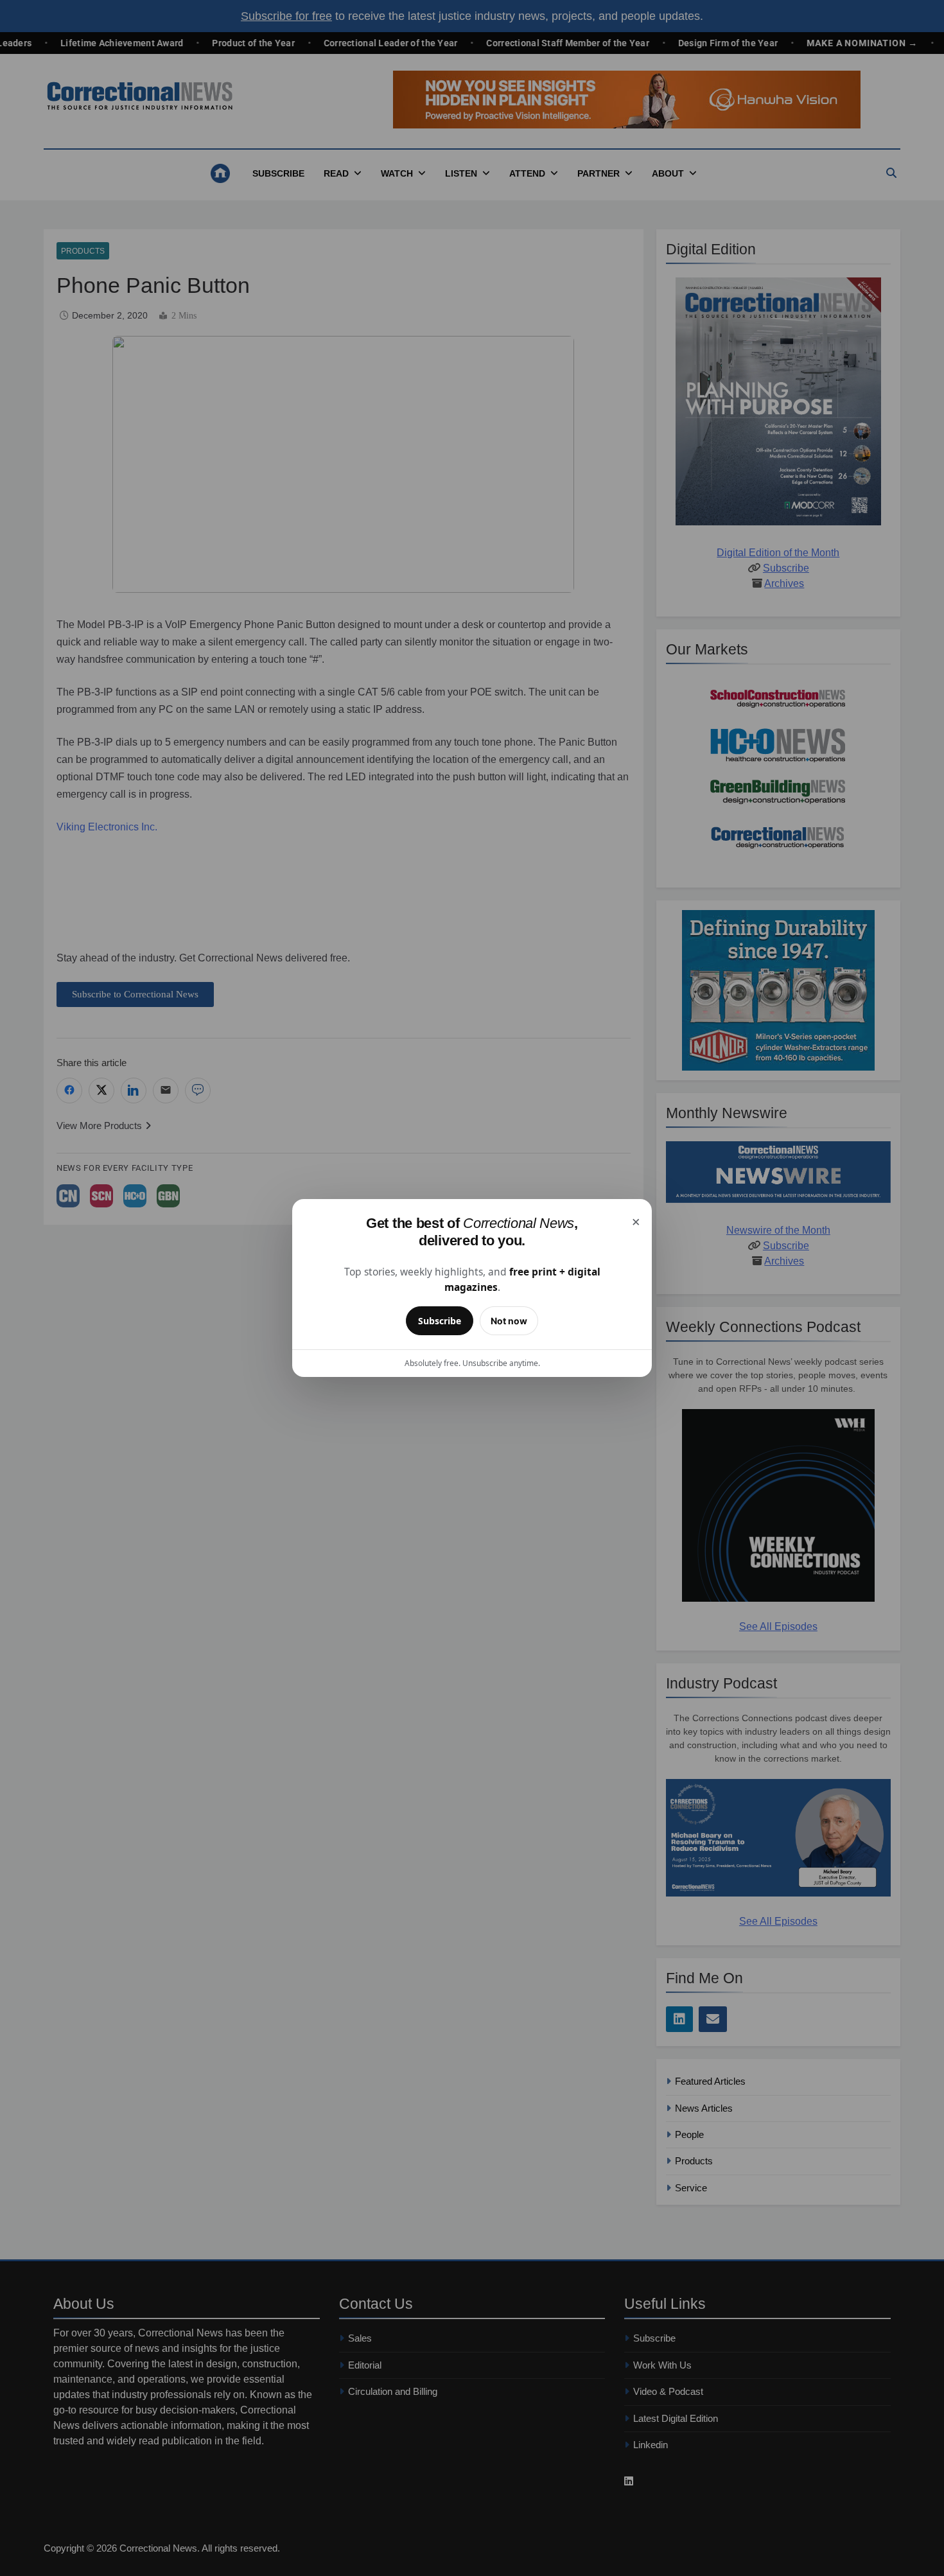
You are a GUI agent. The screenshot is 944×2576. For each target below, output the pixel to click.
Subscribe (440, 1321)
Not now (509, 1321)
